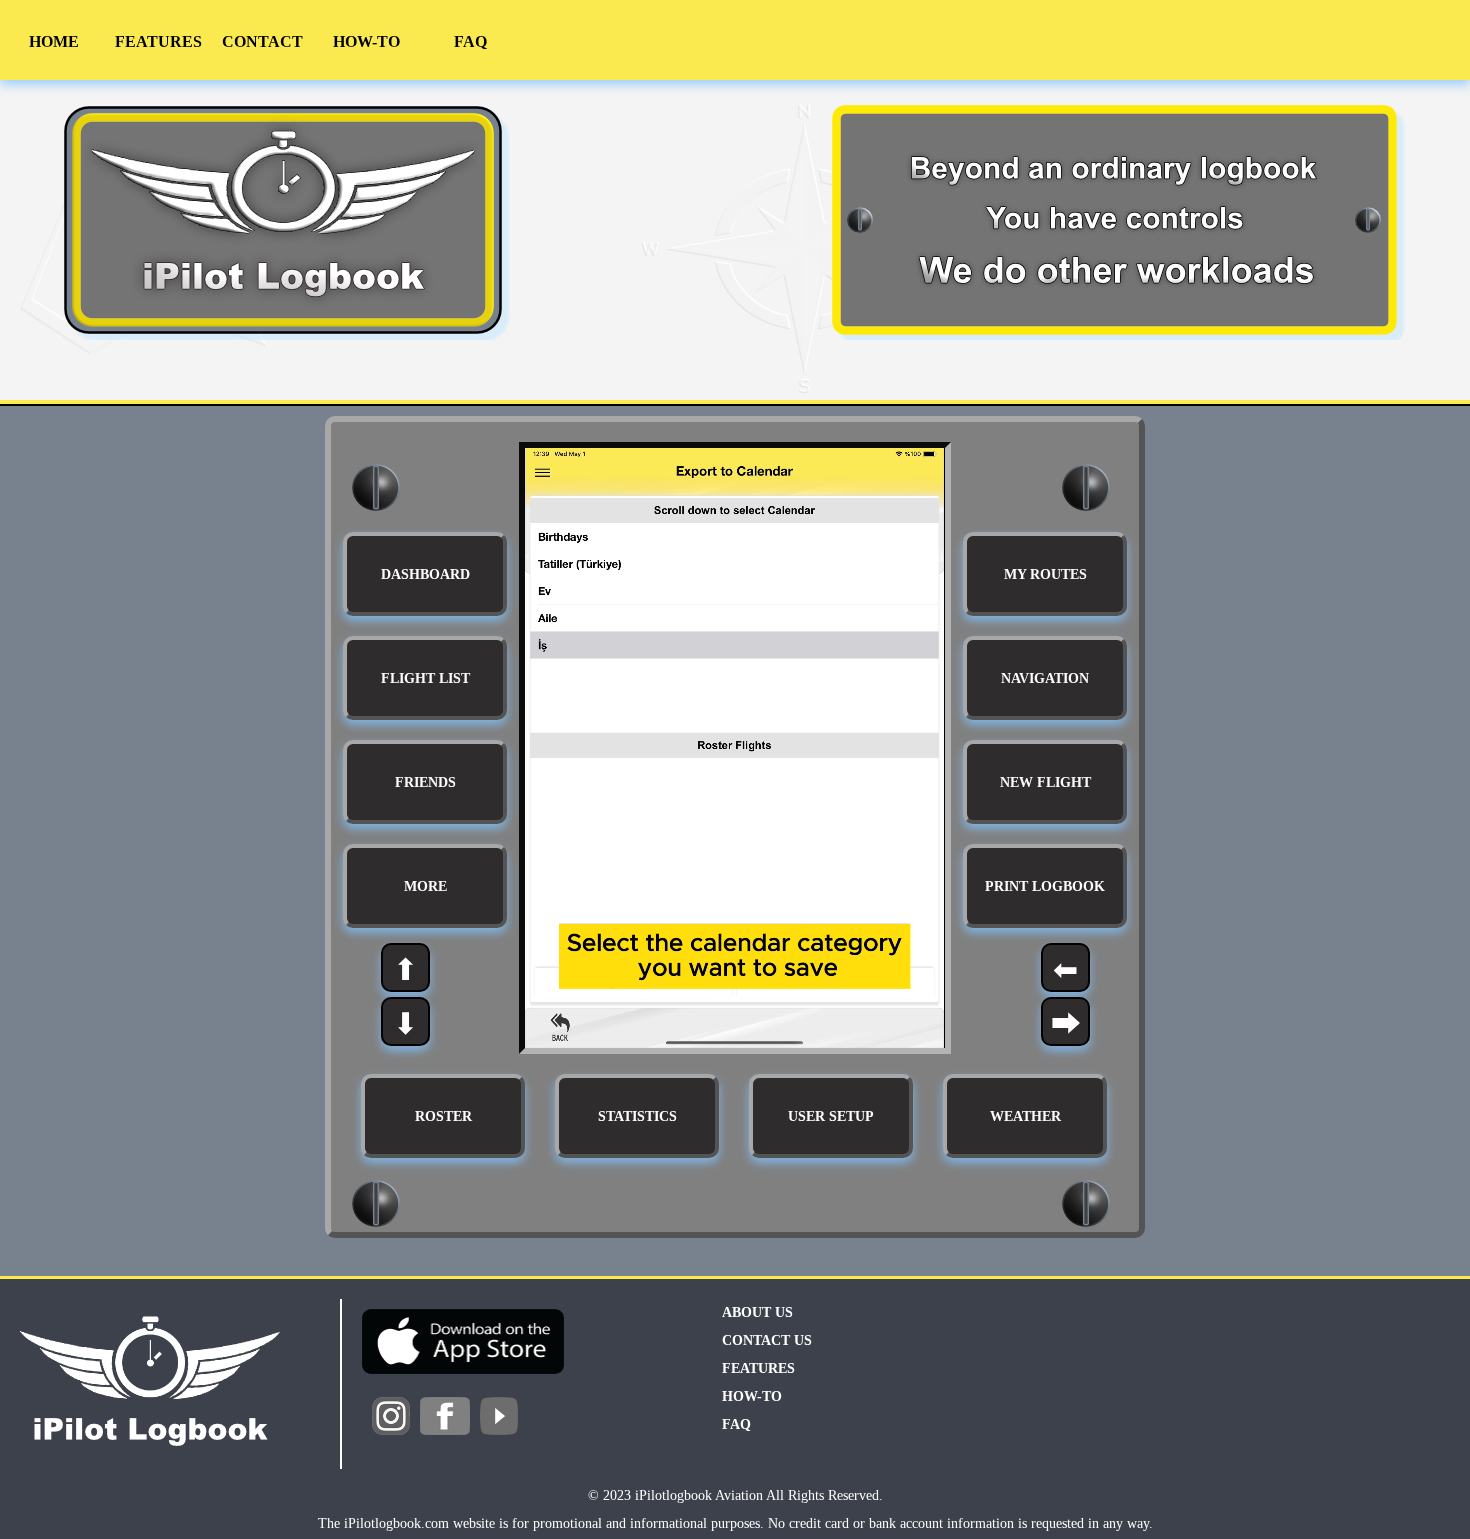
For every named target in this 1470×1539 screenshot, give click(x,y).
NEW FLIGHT (1045, 782)
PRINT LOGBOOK (1045, 886)
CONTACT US (767, 1340)
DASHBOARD (425, 574)
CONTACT (262, 41)
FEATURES (158, 41)
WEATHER (1025, 1116)
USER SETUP (831, 1116)
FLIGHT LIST (425, 678)
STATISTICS (637, 1116)
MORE (425, 886)
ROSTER (443, 1116)
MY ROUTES (1045, 574)
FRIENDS (425, 782)
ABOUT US (757, 1312)
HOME (54, 41)
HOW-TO (366, 41)
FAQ (470, 41)
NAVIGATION (1045, 678)
